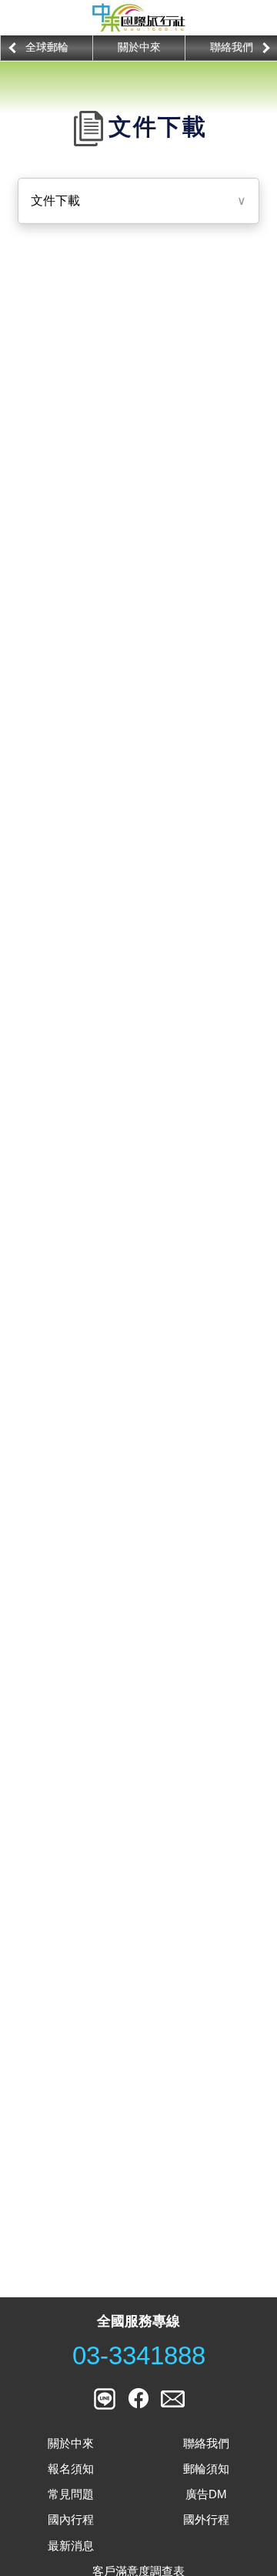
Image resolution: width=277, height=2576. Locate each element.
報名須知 (71, 2469)
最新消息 (71, 2546)
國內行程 (71, 2519)
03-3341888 (139, 2356)
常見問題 (71, 2494)
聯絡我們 (232, 47)
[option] (46, 48)
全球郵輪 (47, 47)
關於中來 (139, 47)
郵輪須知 (206, 2469)
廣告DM (206, 2494)
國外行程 (206, 2519)
